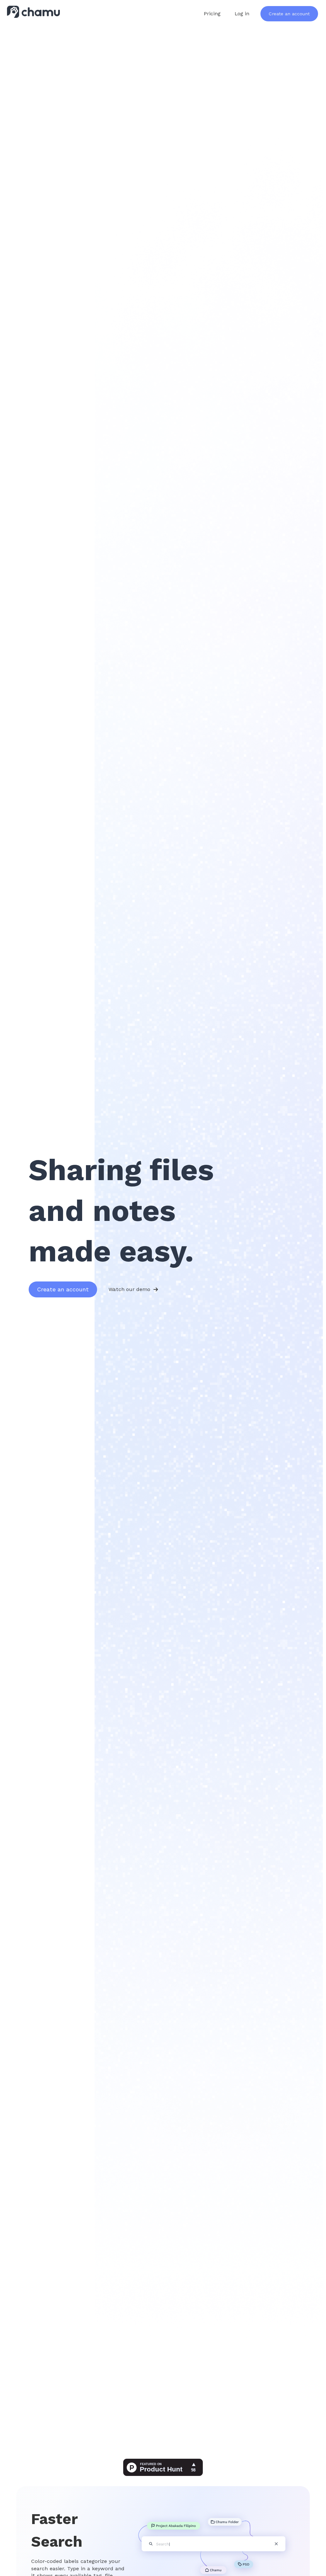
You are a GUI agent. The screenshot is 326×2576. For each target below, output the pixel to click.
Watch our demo (129, 1289)
